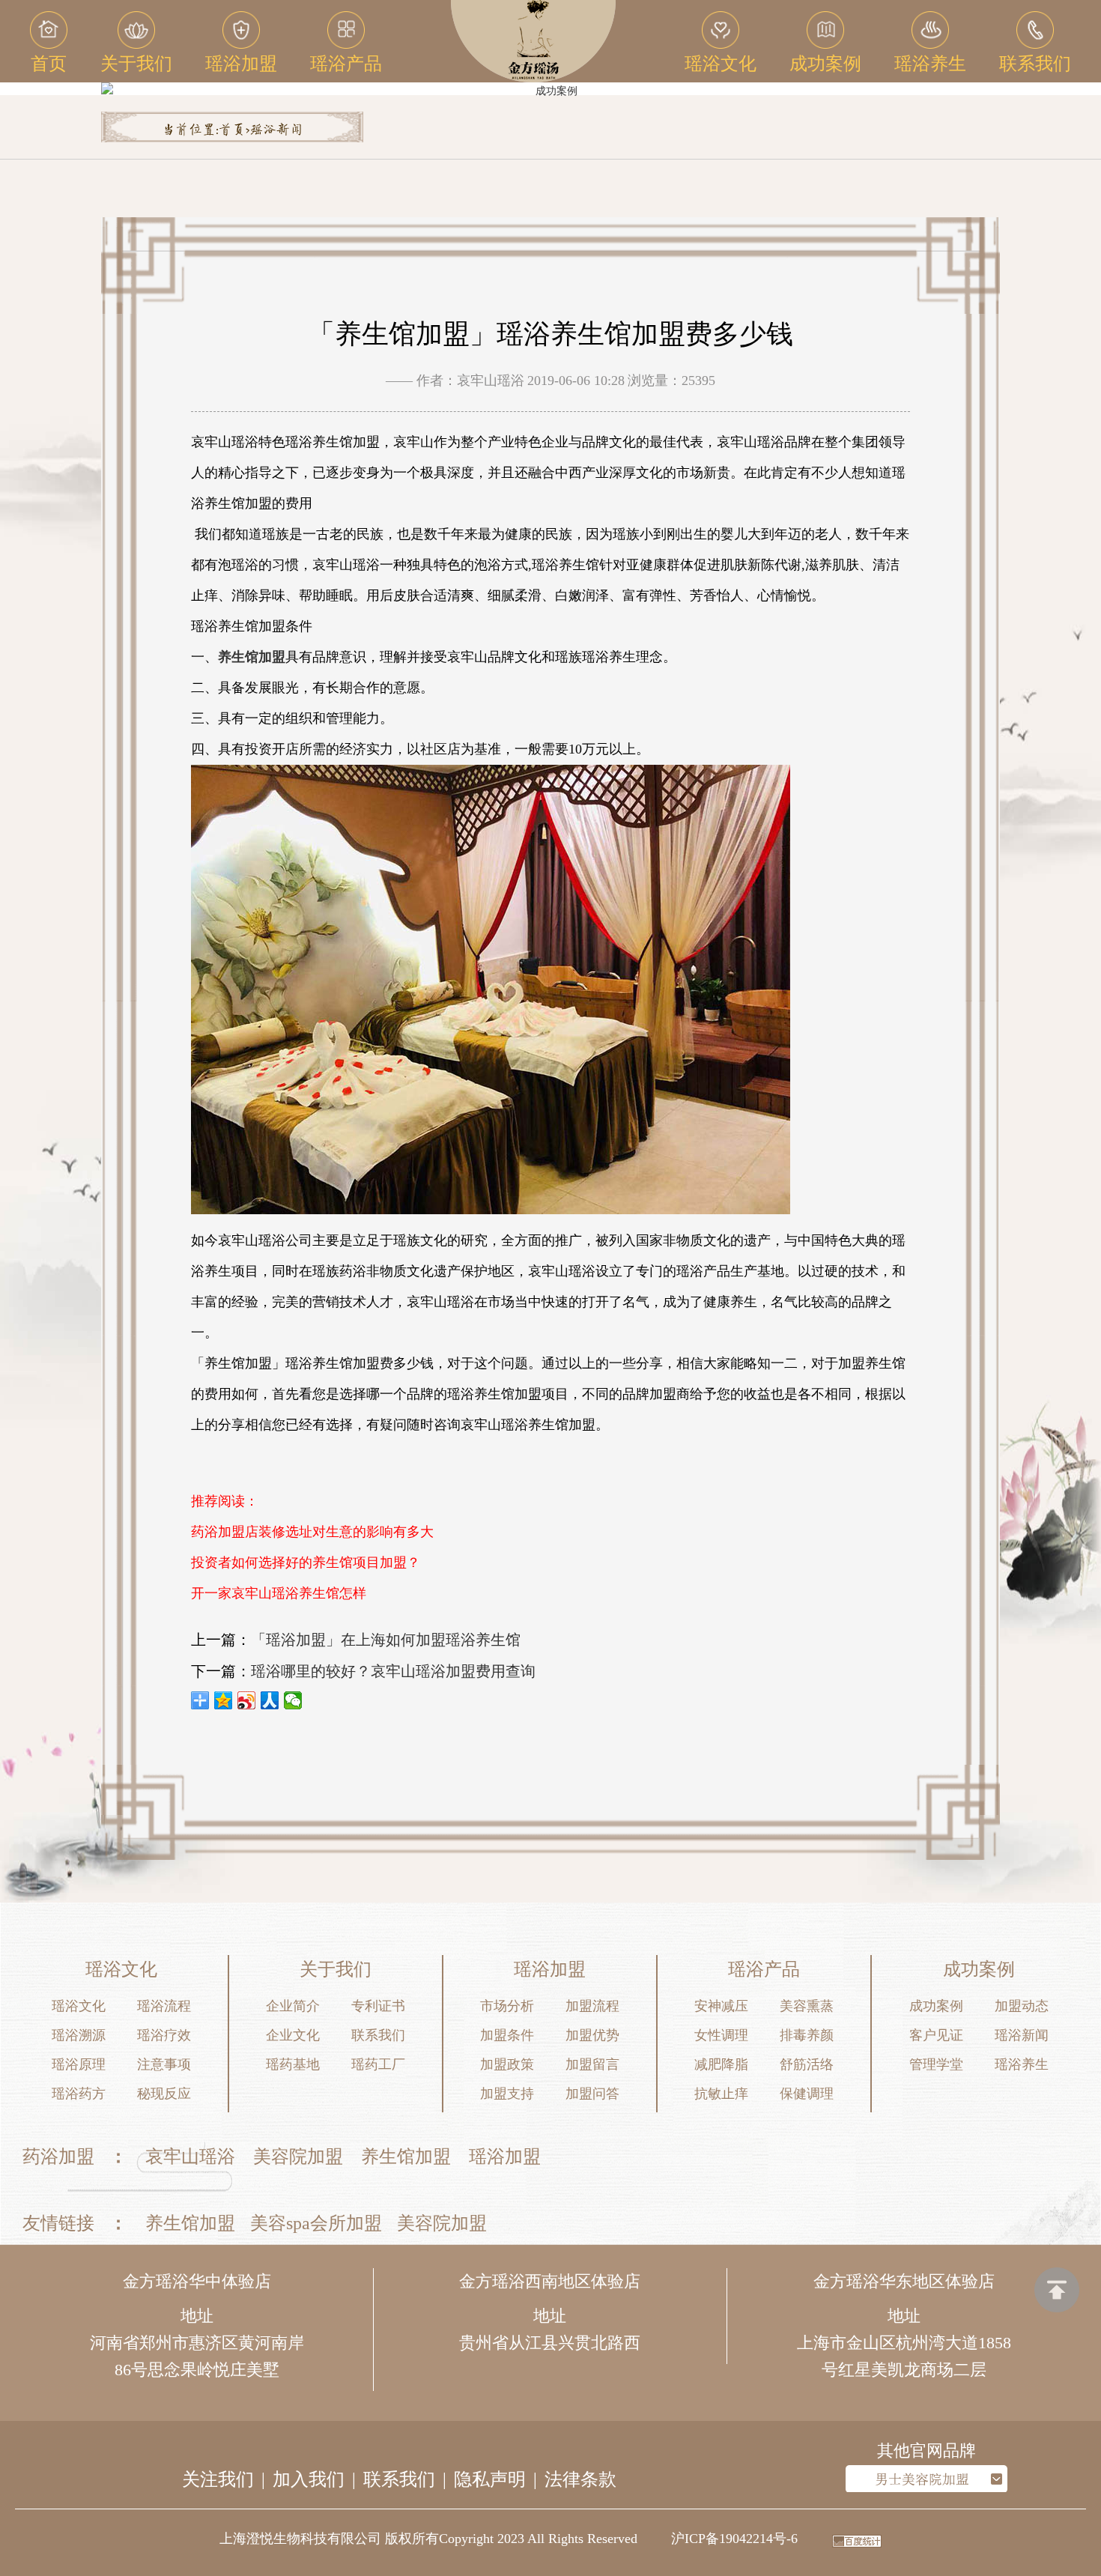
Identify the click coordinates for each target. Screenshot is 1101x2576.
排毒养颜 (807, 2035)
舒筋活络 (807, 2064)
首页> (234, 130)
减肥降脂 (721, 2064)
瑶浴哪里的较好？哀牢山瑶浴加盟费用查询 (393, 1671)
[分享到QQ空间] (224, 1700)
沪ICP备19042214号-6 (734, 2539)
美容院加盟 (298, 2157)
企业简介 (293, 2006)
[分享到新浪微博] (247, 1700)
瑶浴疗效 (164, 2035)
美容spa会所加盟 (316, 2223)
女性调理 (721, 2035)
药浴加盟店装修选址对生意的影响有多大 (312, 1532)
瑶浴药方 (79, 2094)
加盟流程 (592, 2006)
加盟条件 (507, 2035)
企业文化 (293, 2035)
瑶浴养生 (1022, 2064)
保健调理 (807, 2094)
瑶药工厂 (378, 2064)
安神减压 (721, 2006)
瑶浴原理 (79, 2064)
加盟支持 (507, 2094)
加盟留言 (592, 2064)
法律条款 (580, 2479)
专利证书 (378, 2006)
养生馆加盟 (406, 2157)
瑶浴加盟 (505, 2157)
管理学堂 (936, 2064)
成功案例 (936, 2006)
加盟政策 (507, 2064)
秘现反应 (164, 2094)
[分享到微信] (293, 1700)
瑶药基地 (293, 2064)
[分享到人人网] (270, 1700)
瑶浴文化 (79, 2006)
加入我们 (309, 2479)
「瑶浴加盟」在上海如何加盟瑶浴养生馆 (386, 1640)
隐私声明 (490, 2479)
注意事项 (164, 2064)
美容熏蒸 (807, 2006)
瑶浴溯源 (79, 2035)
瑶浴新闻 (276, 130)
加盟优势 (592, 2035)
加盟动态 (1022, 2006)
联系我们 (378, 2035)
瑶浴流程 (164, 2006)
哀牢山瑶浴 (190, 2157)
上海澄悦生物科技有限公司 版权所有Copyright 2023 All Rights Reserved (428, 2539)
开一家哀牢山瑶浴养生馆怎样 (279, 1593)
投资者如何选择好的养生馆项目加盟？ (306, 1563)
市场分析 (507, 2006)
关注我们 (218, 2479)
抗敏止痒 (721, 2094)
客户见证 (936, 2035)
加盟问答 (592, 2094)
